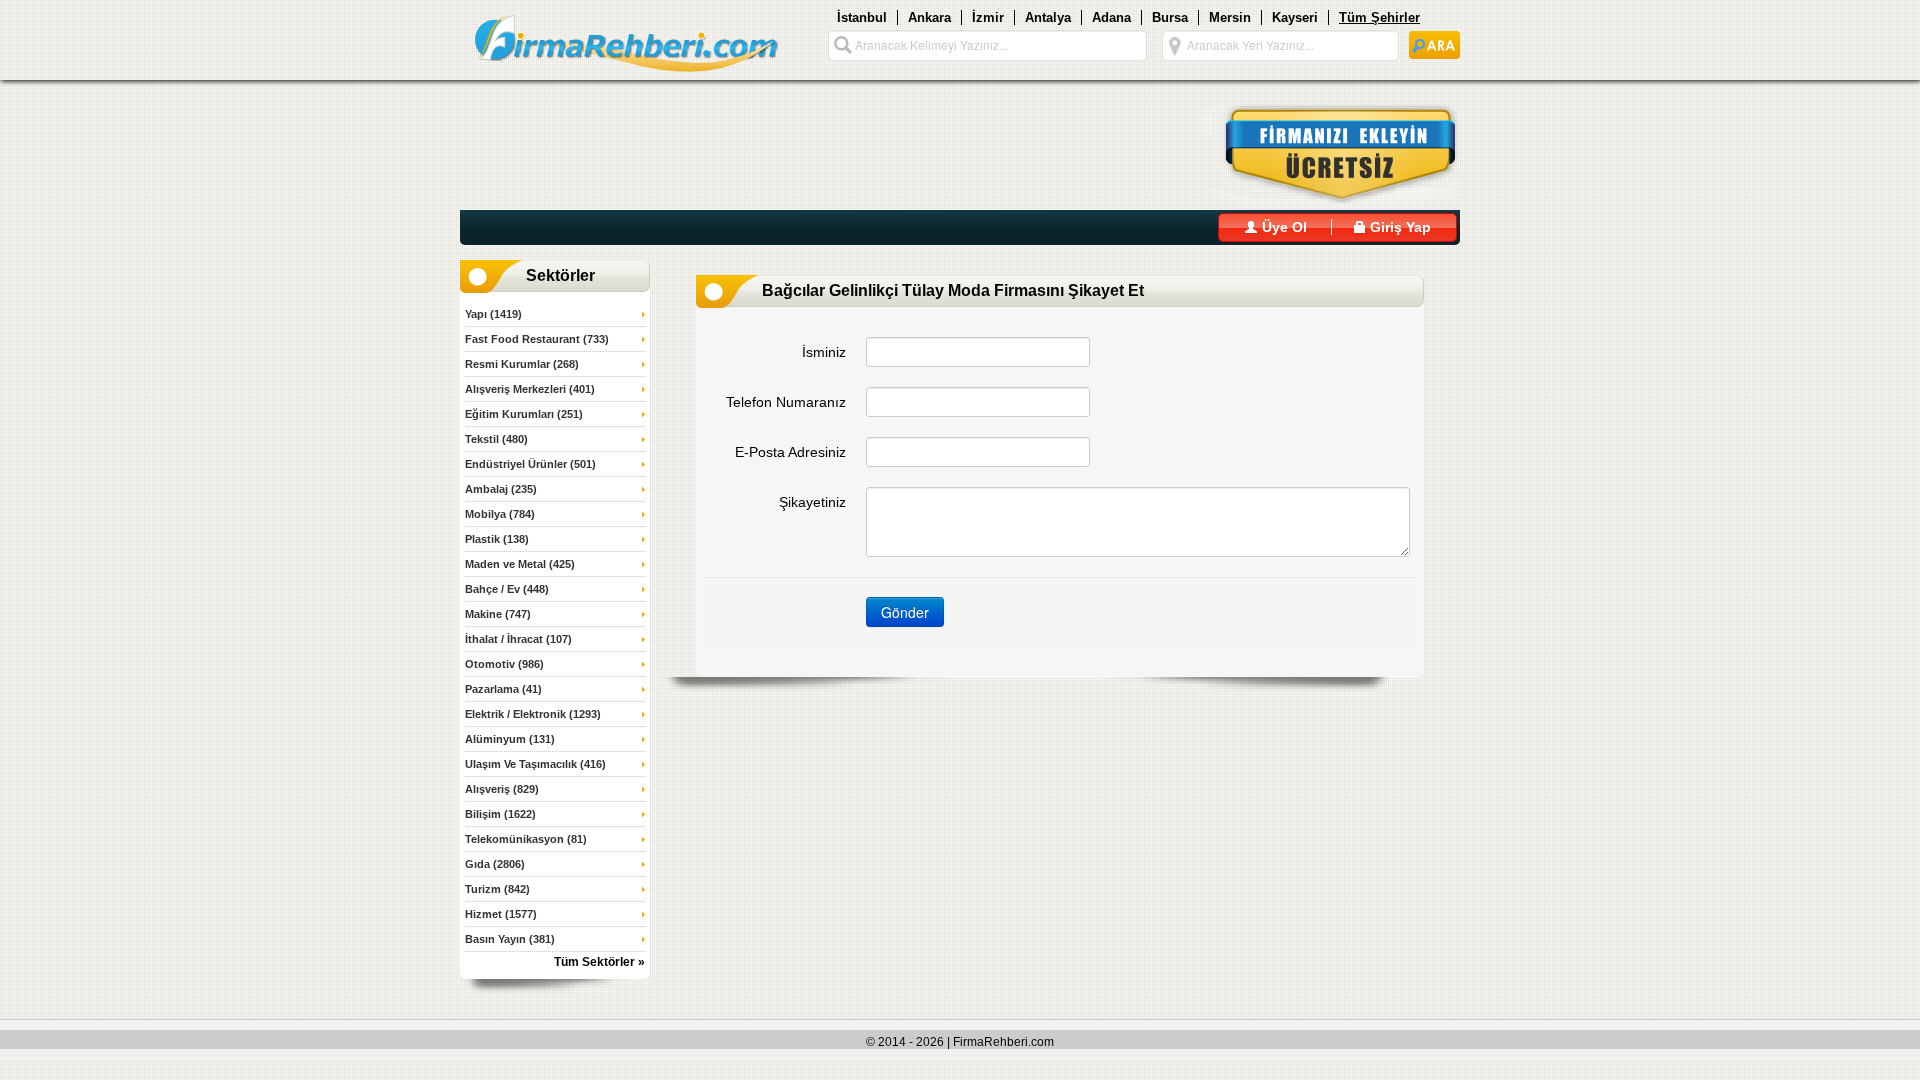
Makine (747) (498, 614)
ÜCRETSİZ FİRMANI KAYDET (1328, 154)
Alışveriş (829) (502, 789)
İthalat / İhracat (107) (518, 639)
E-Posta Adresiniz (790, 452)
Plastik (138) (497, 539)
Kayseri (1295, 17)
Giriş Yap (1398, 227)
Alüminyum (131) (510, 739)
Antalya (1048, 17)
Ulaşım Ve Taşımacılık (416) (535, 764)
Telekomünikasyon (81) (526, 839)
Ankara (929, 17)
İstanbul (862, 17)
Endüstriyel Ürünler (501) (530, 464)
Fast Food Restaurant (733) (537, 339)
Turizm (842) (497, 889)
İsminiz (824, 352)
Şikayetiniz (812, 502)
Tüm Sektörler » (599, 962)
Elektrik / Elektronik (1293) (533, 714)
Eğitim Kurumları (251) (524, 414)
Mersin (1230, 17)
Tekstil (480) (496, 439)
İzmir (988, 17)
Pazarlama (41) (503, 689)
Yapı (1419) (493, 314)
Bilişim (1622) (500, 814)
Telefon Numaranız (786, 402)
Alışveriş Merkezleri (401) (530, 389)
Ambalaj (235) (501, 489)
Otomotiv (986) (504, 664)
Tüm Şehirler (1379, 17)
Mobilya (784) (500, 514)
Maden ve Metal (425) (520, 564)
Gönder (905, 612)
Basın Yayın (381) (510, 939)
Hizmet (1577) (501, 914)
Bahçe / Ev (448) (507, 589)
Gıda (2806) (495, 864)
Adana (1111, 17)
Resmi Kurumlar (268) (522, 364)
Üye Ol (1282, 227)
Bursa (1170, 17)
